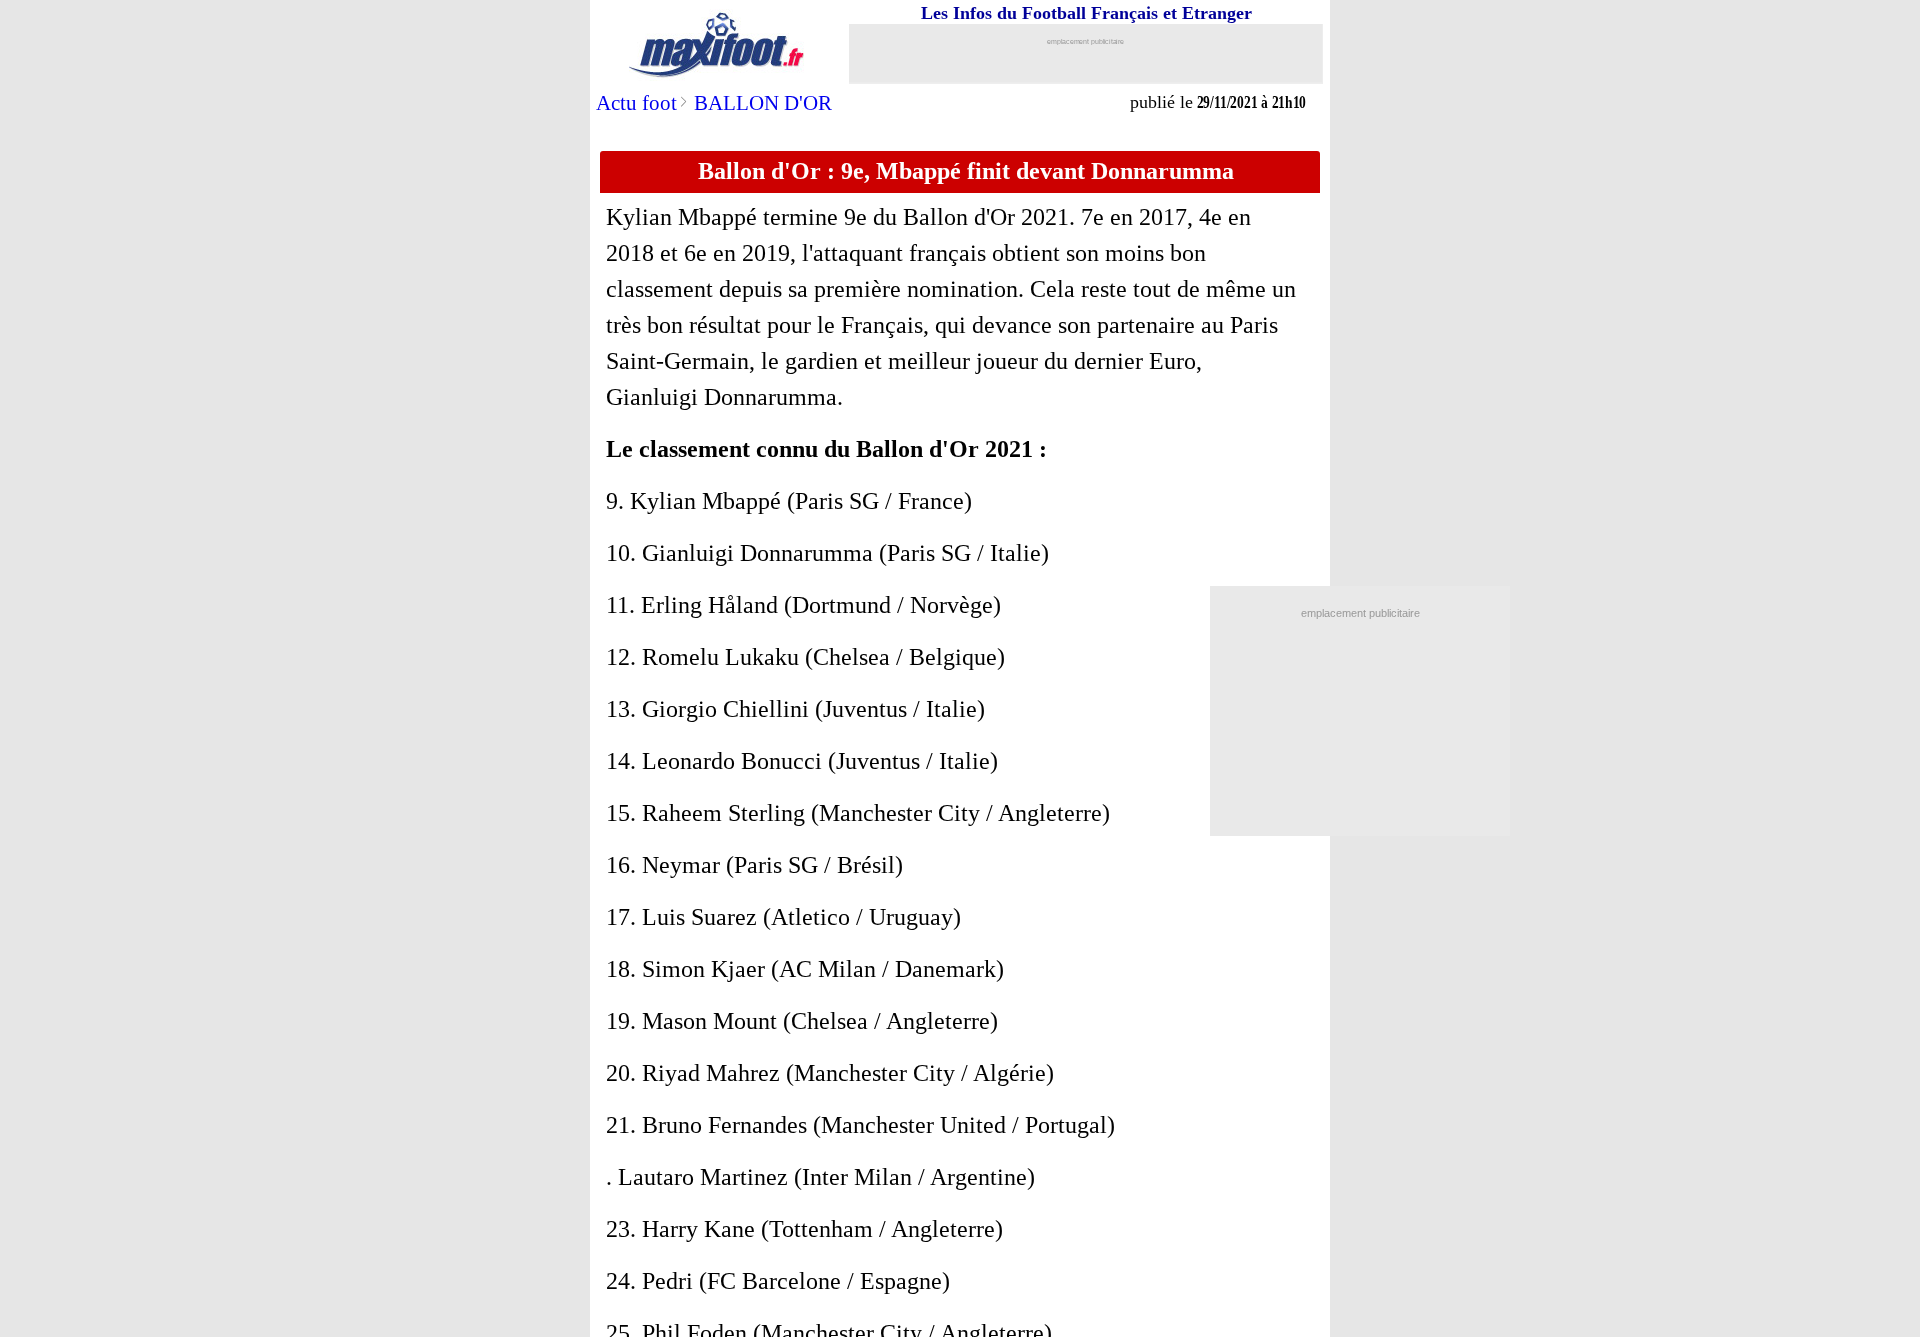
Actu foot (636, 103)
